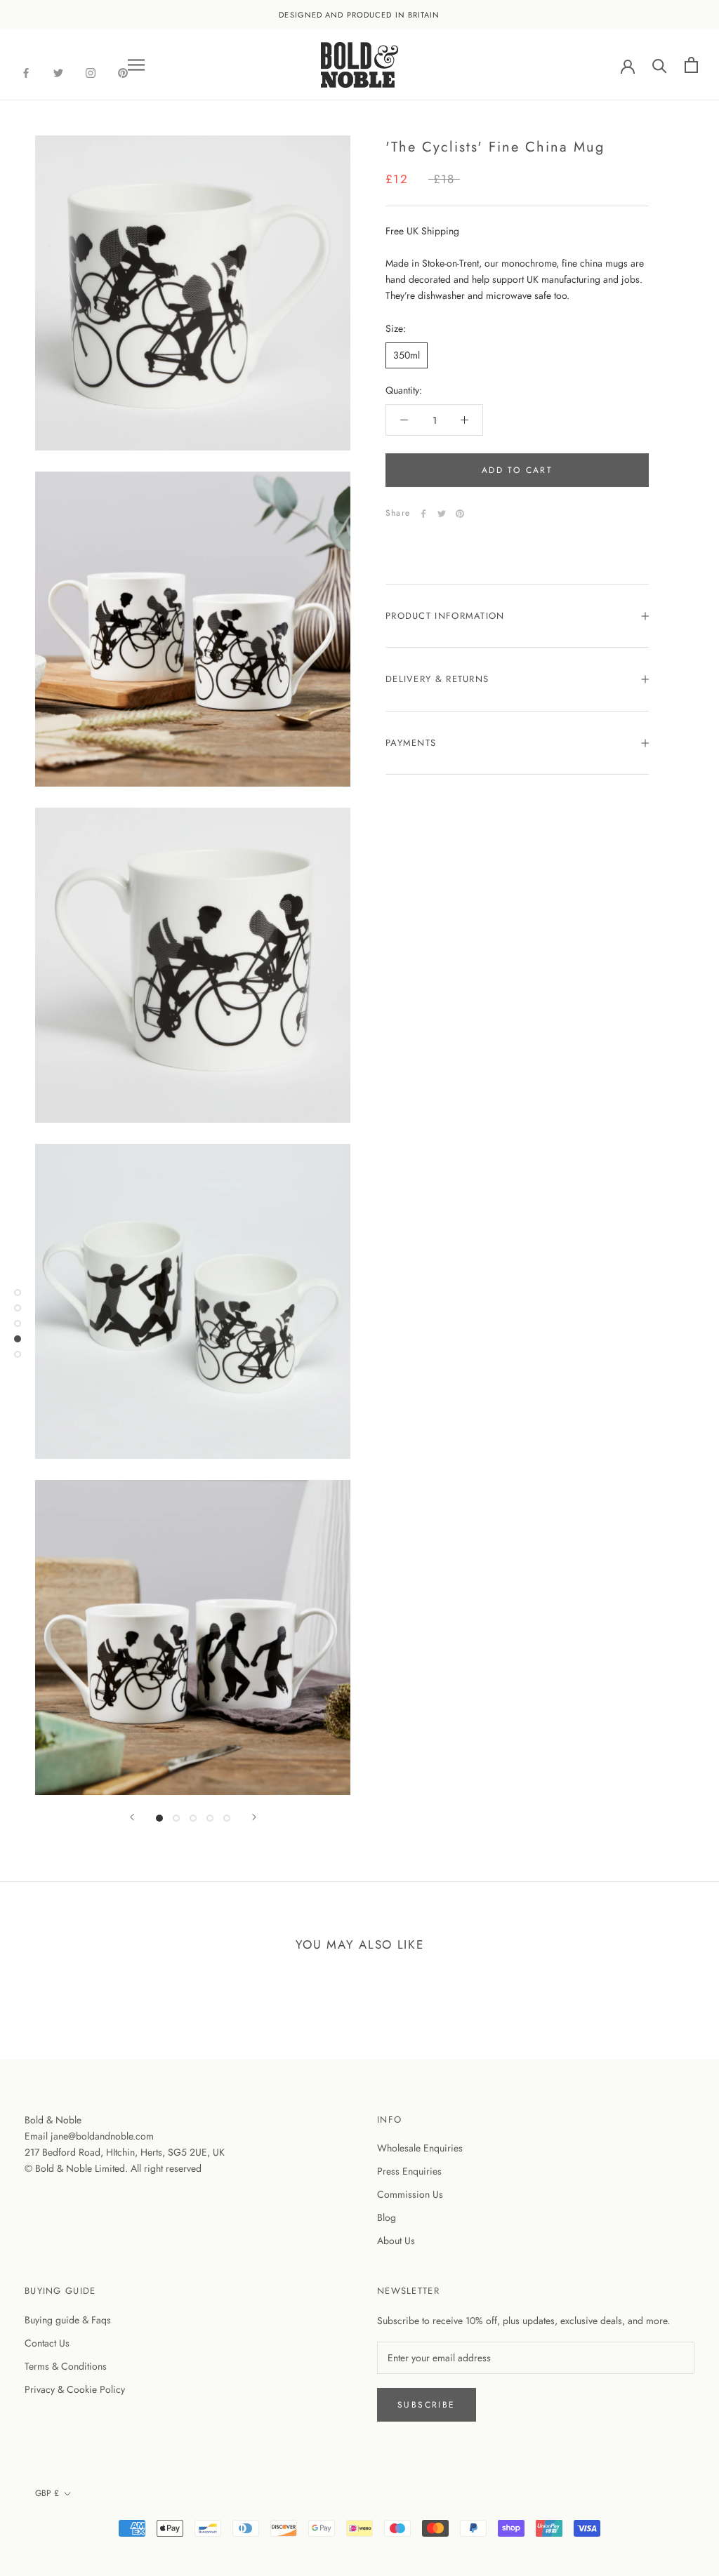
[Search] (660, 65)
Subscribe (427, 2405)
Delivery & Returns (437, 679)
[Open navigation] (136, 65)
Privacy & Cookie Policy (75, 2389)
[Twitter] (58, 72)
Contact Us (47, 2343)
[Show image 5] (227, 1818)
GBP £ (47, 2493)
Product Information (445, 616)
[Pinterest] (460, 514)
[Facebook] (26, 72)
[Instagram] (91, 72)
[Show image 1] (159, 1818)
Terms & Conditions (66, 2366)
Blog (387, 2217)
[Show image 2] (176, 1818)
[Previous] (132, 1817)
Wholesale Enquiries (420, 2148)
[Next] (254, 1817)
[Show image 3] (193, 1818)
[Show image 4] (210, 1818)
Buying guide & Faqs (68, 2320)
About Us (396, 2241)
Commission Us (410, 2194)
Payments (411, 743)
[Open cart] (691, 65)
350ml (407, 355)
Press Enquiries (409, 2171)
